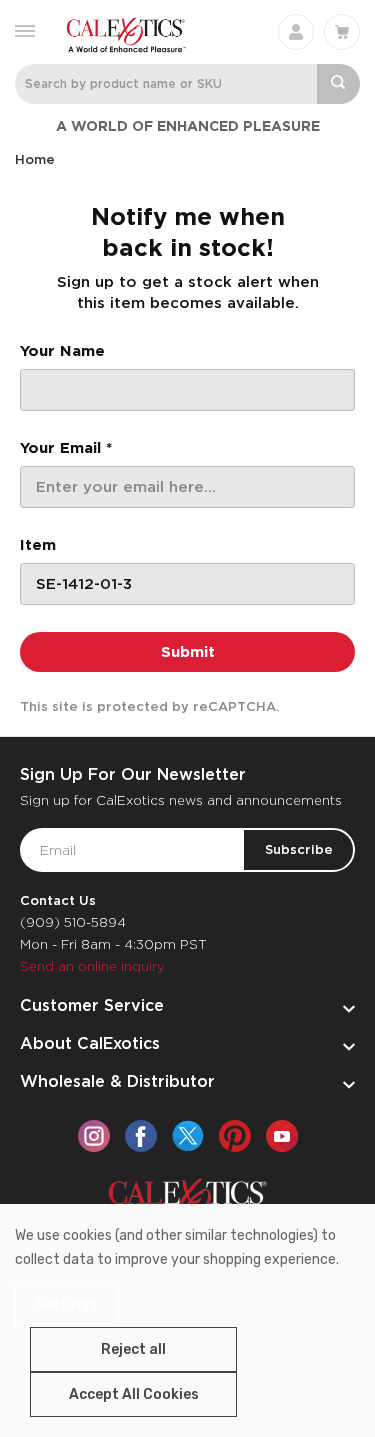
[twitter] (188, 1136)
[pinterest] (235, 1136)
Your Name (62, 351)
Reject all (133, 1349)
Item (38, 545)
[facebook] (141, 1136)
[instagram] (94, 1136)
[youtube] (282, 1136)
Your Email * (66, 448)
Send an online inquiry (92, 966)
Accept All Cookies (134, 1394)
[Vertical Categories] (25, 29)
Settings (66, 1304)
